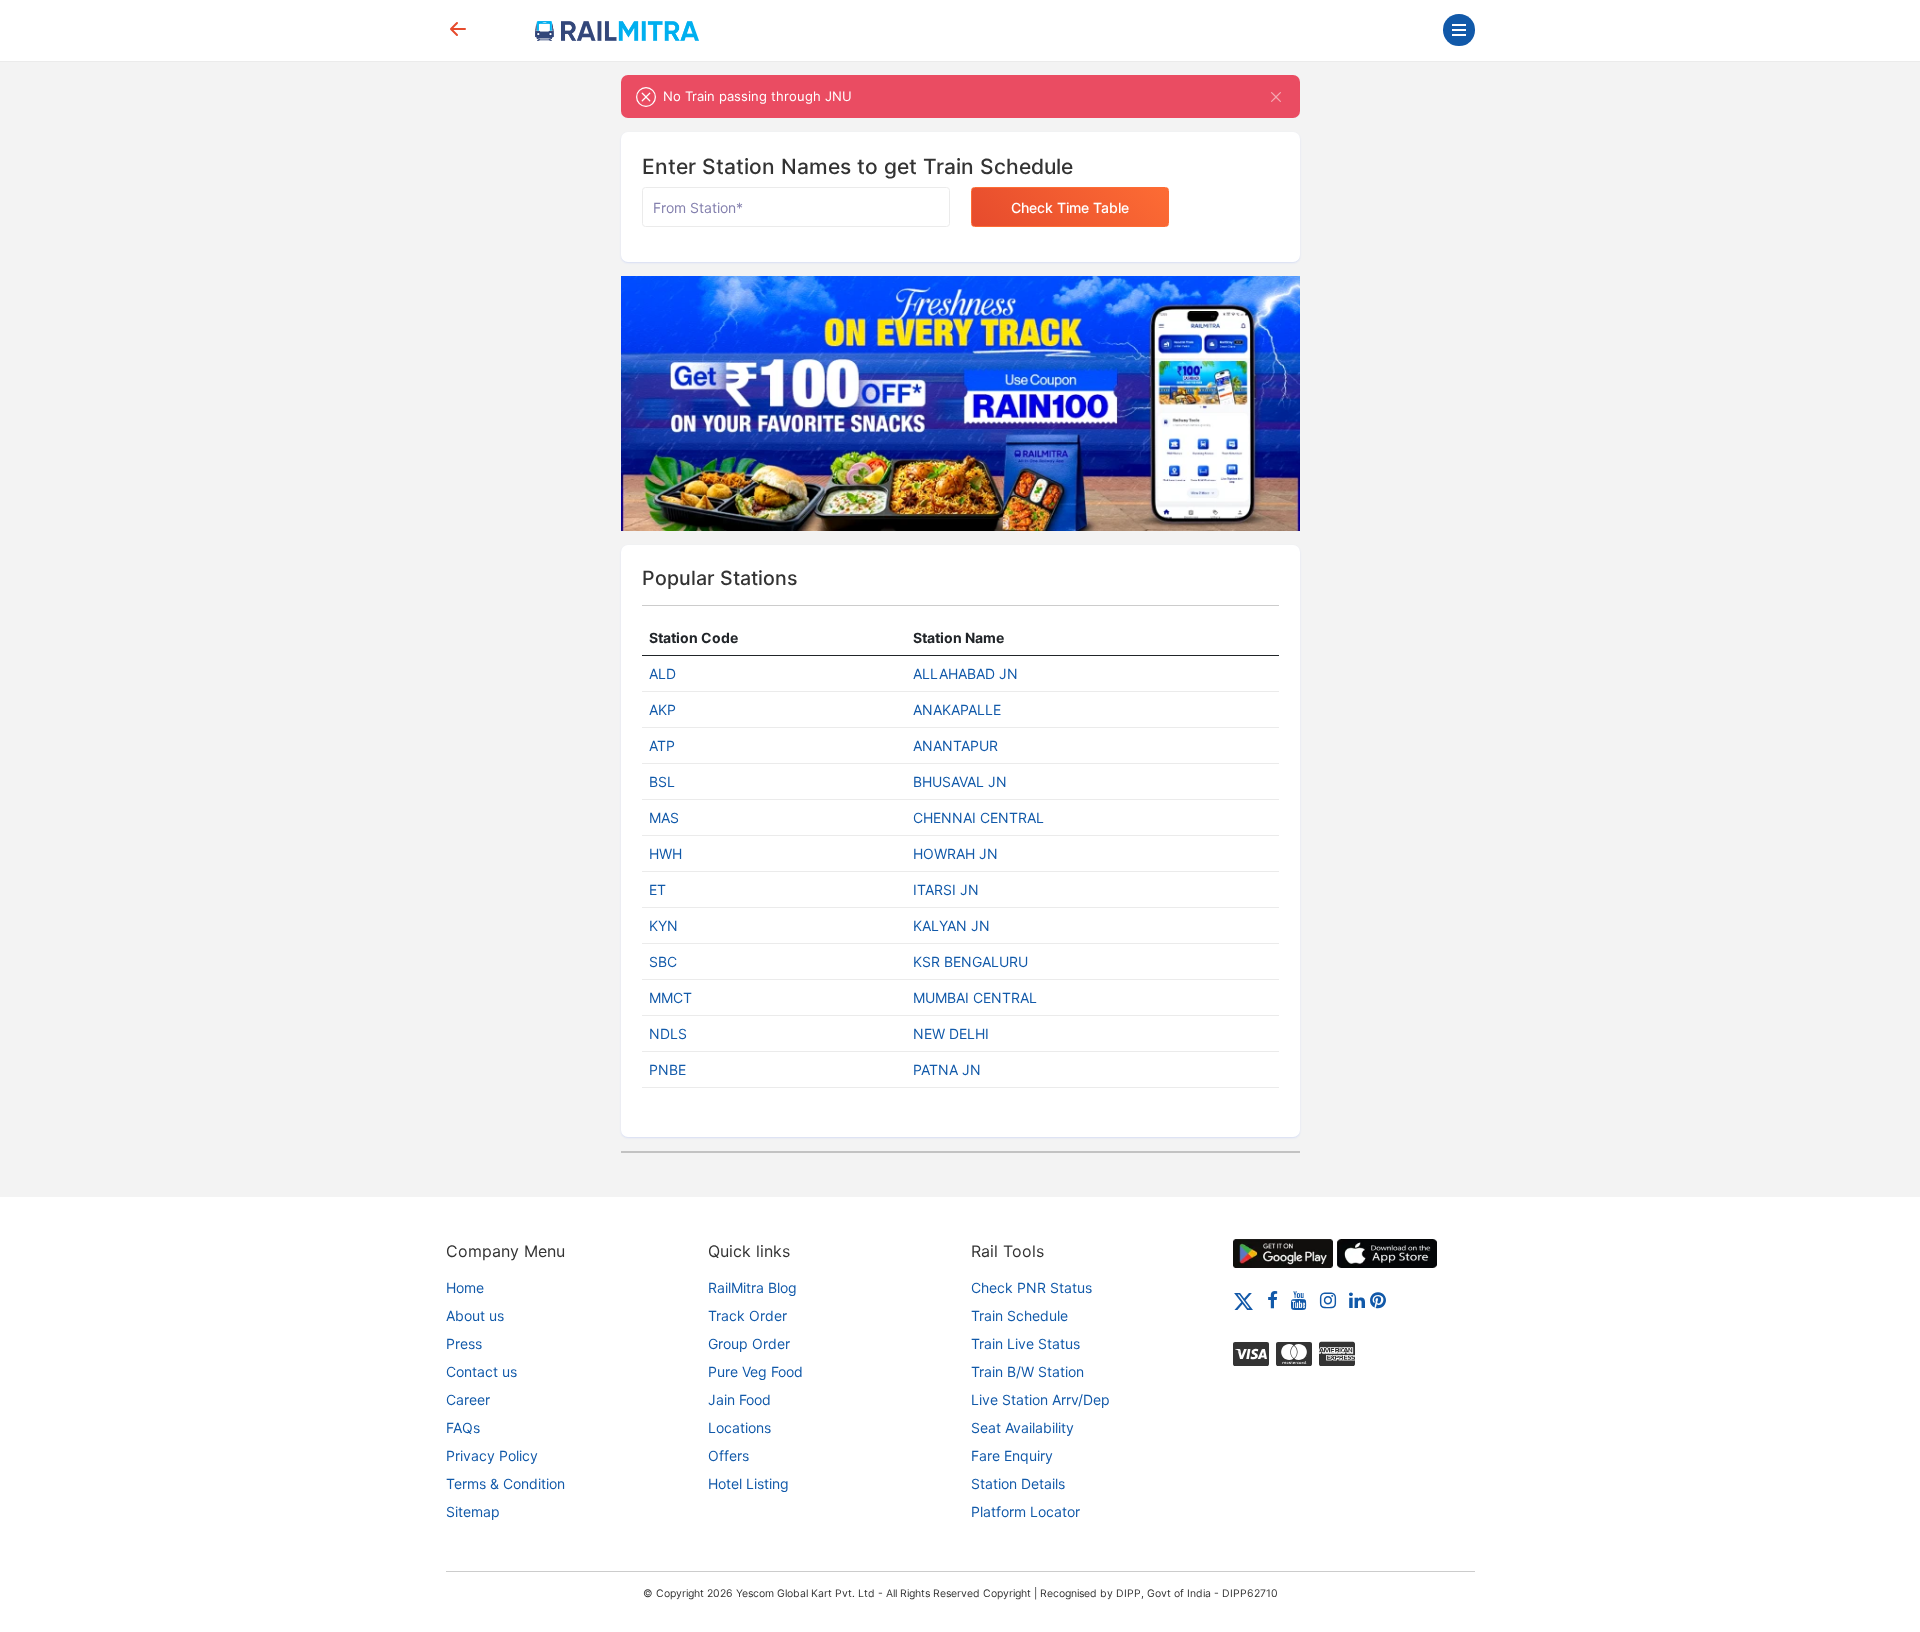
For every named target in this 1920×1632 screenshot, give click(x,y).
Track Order (747, 1315)
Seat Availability (1022, 1427)
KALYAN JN (951, 925)
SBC (663, 961)
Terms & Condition (505, 1483)
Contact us (481, 1371)
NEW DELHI (951, 1033)
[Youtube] (1299, 1299)
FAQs (463, 1427)
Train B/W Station (1027, 1371)
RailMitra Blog (752, 1287)
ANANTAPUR (955, 745)
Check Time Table (1070, 207)
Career (468, 1399)
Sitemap (473, 1511)
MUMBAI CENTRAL (975, 997)
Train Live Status (1025, 1343)
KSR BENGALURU (970, 961)
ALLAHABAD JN (965, 673)
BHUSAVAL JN (960, 781)
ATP (662, 745)
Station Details (1018, 1483)
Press (464, 1343)
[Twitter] (1243, 1299)
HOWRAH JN (955, 853)
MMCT (670, 997)
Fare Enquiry (1012, 1455)
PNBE (667, 1069)
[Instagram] (1328, 1299)
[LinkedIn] (1357, 1299)
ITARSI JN (946, 889)
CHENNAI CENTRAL (978, 817)
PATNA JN (947, 1069)
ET (657, 889)
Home (465, 1287)
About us (475, 1315)
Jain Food (739, 1399)
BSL (662, 781)
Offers (728, 1455)
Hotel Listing (748, 1483)
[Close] (1276, 96)
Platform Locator (1025, 1511)
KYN (663, 925)
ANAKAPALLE (957, 709)
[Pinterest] (1378, 1299)
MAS (664, 817)
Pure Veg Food (755, 1371)
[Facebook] (1272, 1299)
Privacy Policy (492, 1455)
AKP (662, 709)
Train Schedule (1019, 1315)
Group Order (749, 1343)
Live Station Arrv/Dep (1040, 1399)
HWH (665, 853)
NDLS (668, 1033)
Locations (739, 1427)
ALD (662, 673)
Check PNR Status (1031, 1287)
